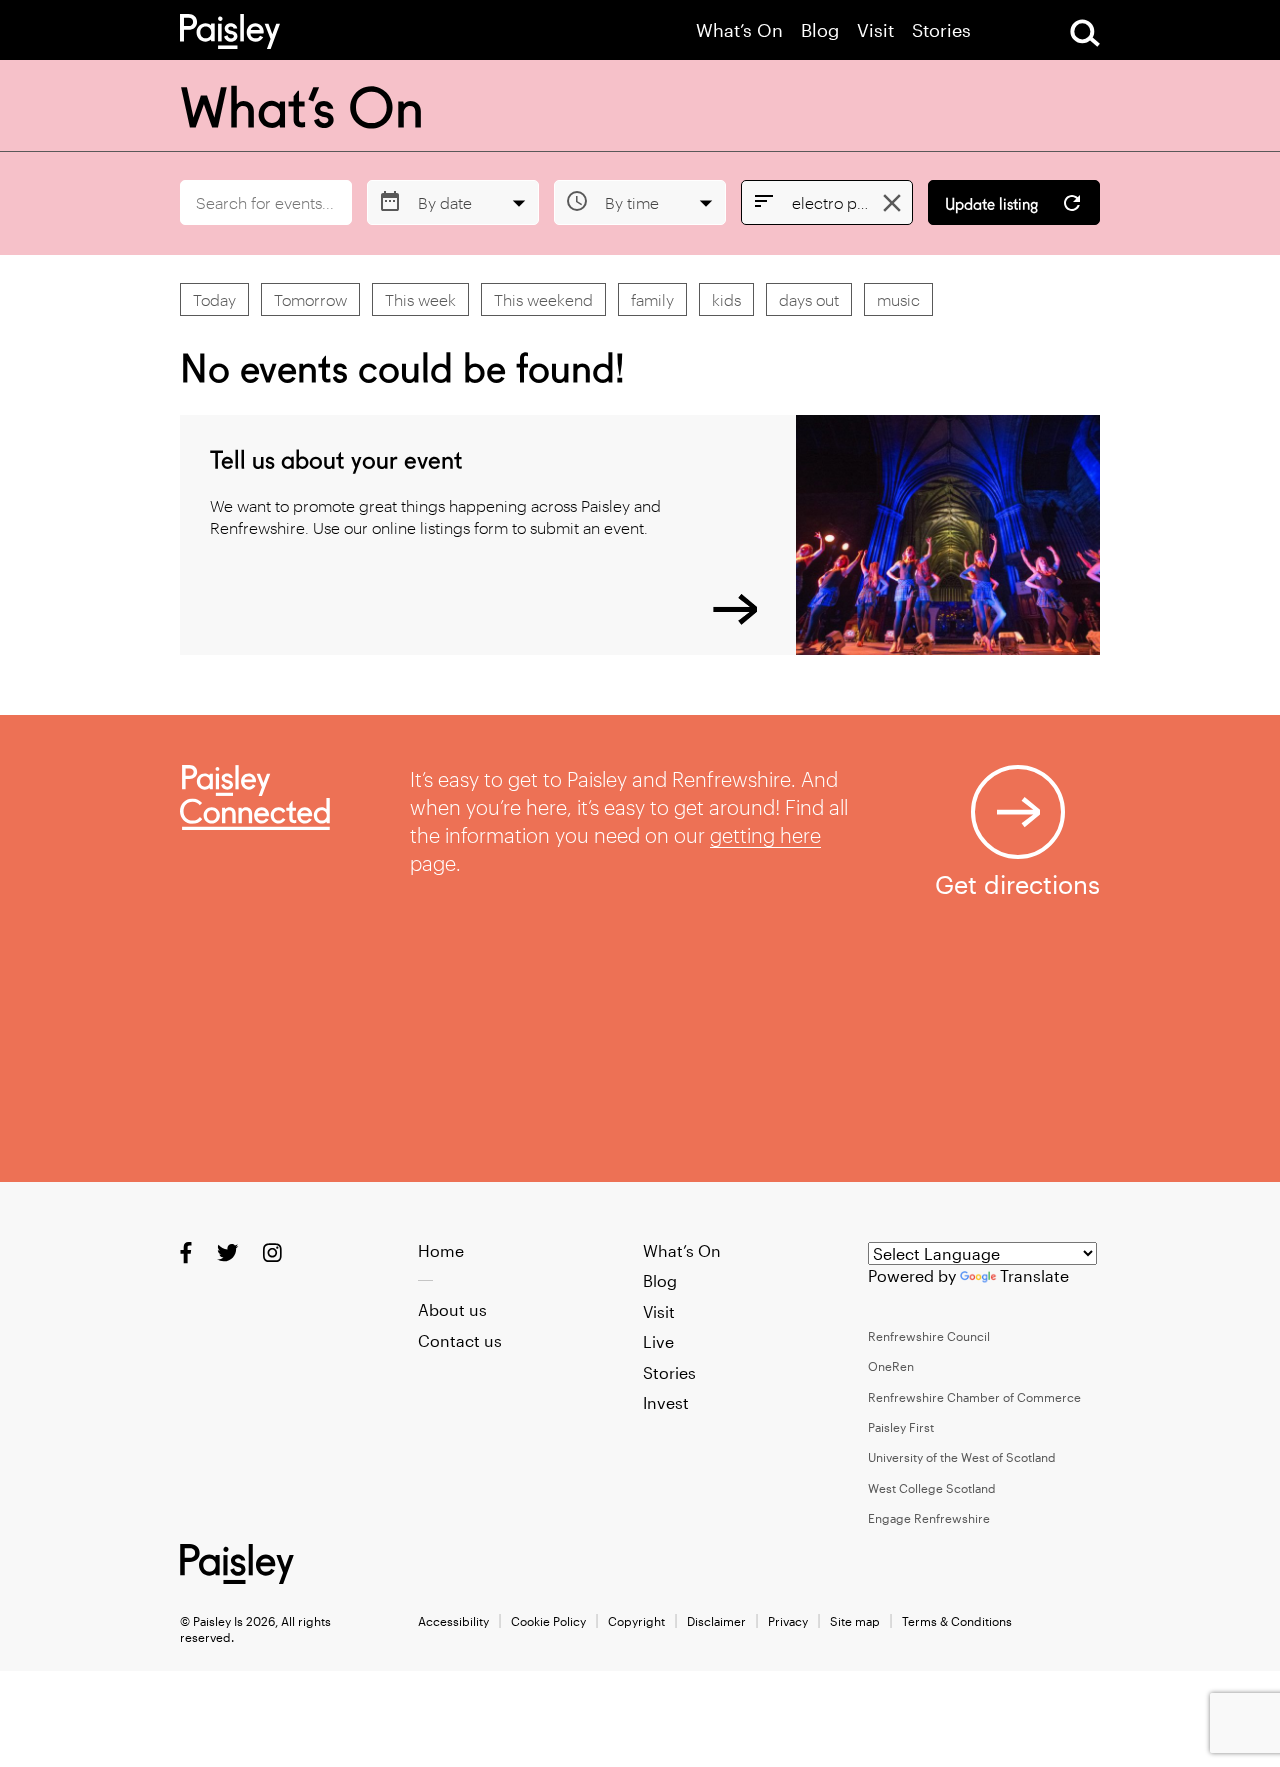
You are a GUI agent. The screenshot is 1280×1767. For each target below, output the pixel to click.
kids (726, 299)
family (652, 299)
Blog (820, 30)
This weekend (543, 299)
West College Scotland (932, 1488)
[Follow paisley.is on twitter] (227, 1252)
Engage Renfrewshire (929, 1518)
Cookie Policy (548, 1621)
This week (420, 299)
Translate (1034, 1275)
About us (452, 1309)
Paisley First (901, 1427)
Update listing (991, 204)
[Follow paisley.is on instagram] (272, 1252)
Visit (875, 30)
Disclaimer (716, 1621)
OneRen (891, 1366)
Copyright (636, 1621)
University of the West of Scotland (962, 1457)
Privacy (788, 1621)
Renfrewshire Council (929, 1336)
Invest (666, 1402)
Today (214, 299)
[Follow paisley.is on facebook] (186, 1252)
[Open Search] (1085, 33)
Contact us (460, 1340)
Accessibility (453, 1621)
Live (658, 1341)
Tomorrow (310, 299)
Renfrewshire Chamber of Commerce (974, 1397)
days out (809, 299)
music (898, 299)
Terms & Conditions (957, 1621)
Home (441, 1250)
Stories (941, 30)
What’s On (739, 30)
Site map (855, 1621)
